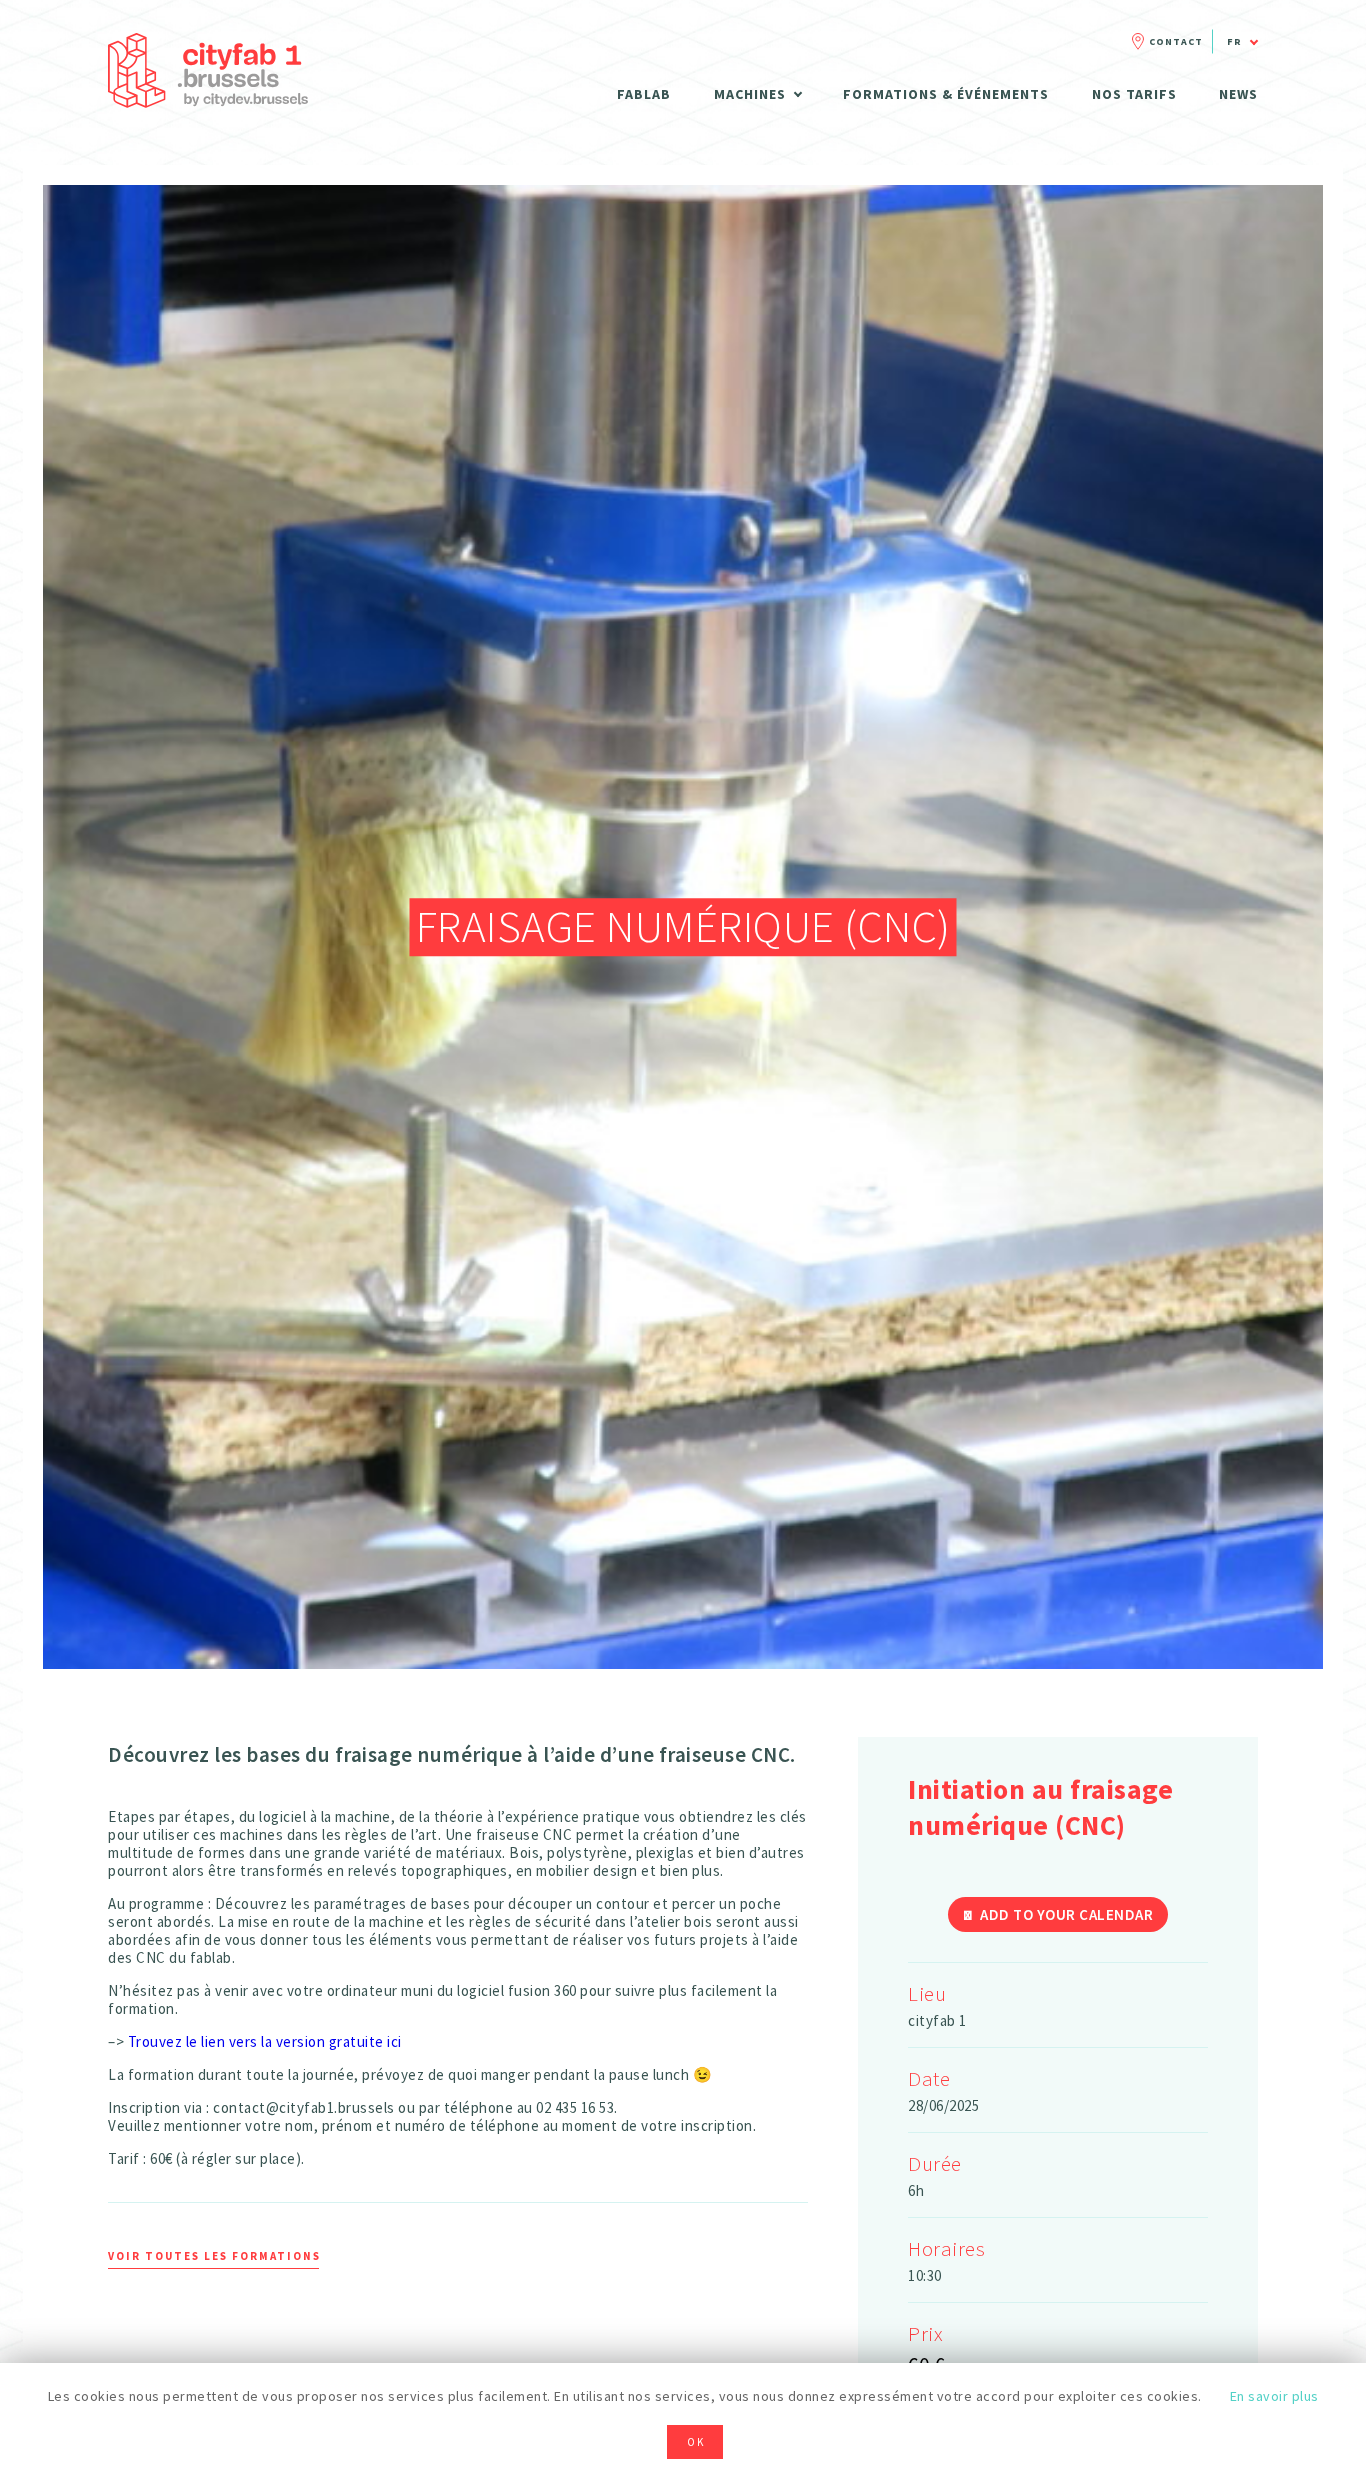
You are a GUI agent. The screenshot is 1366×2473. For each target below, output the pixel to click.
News (1238, 94)
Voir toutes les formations (214, 2256)
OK (696, 2442)
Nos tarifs (1134, 94)
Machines (750, 94)
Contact (1176, 41)
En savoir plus (1274, 2396)
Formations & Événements (946, 94)
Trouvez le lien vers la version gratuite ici (267, 2041)
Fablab (644, 94)
